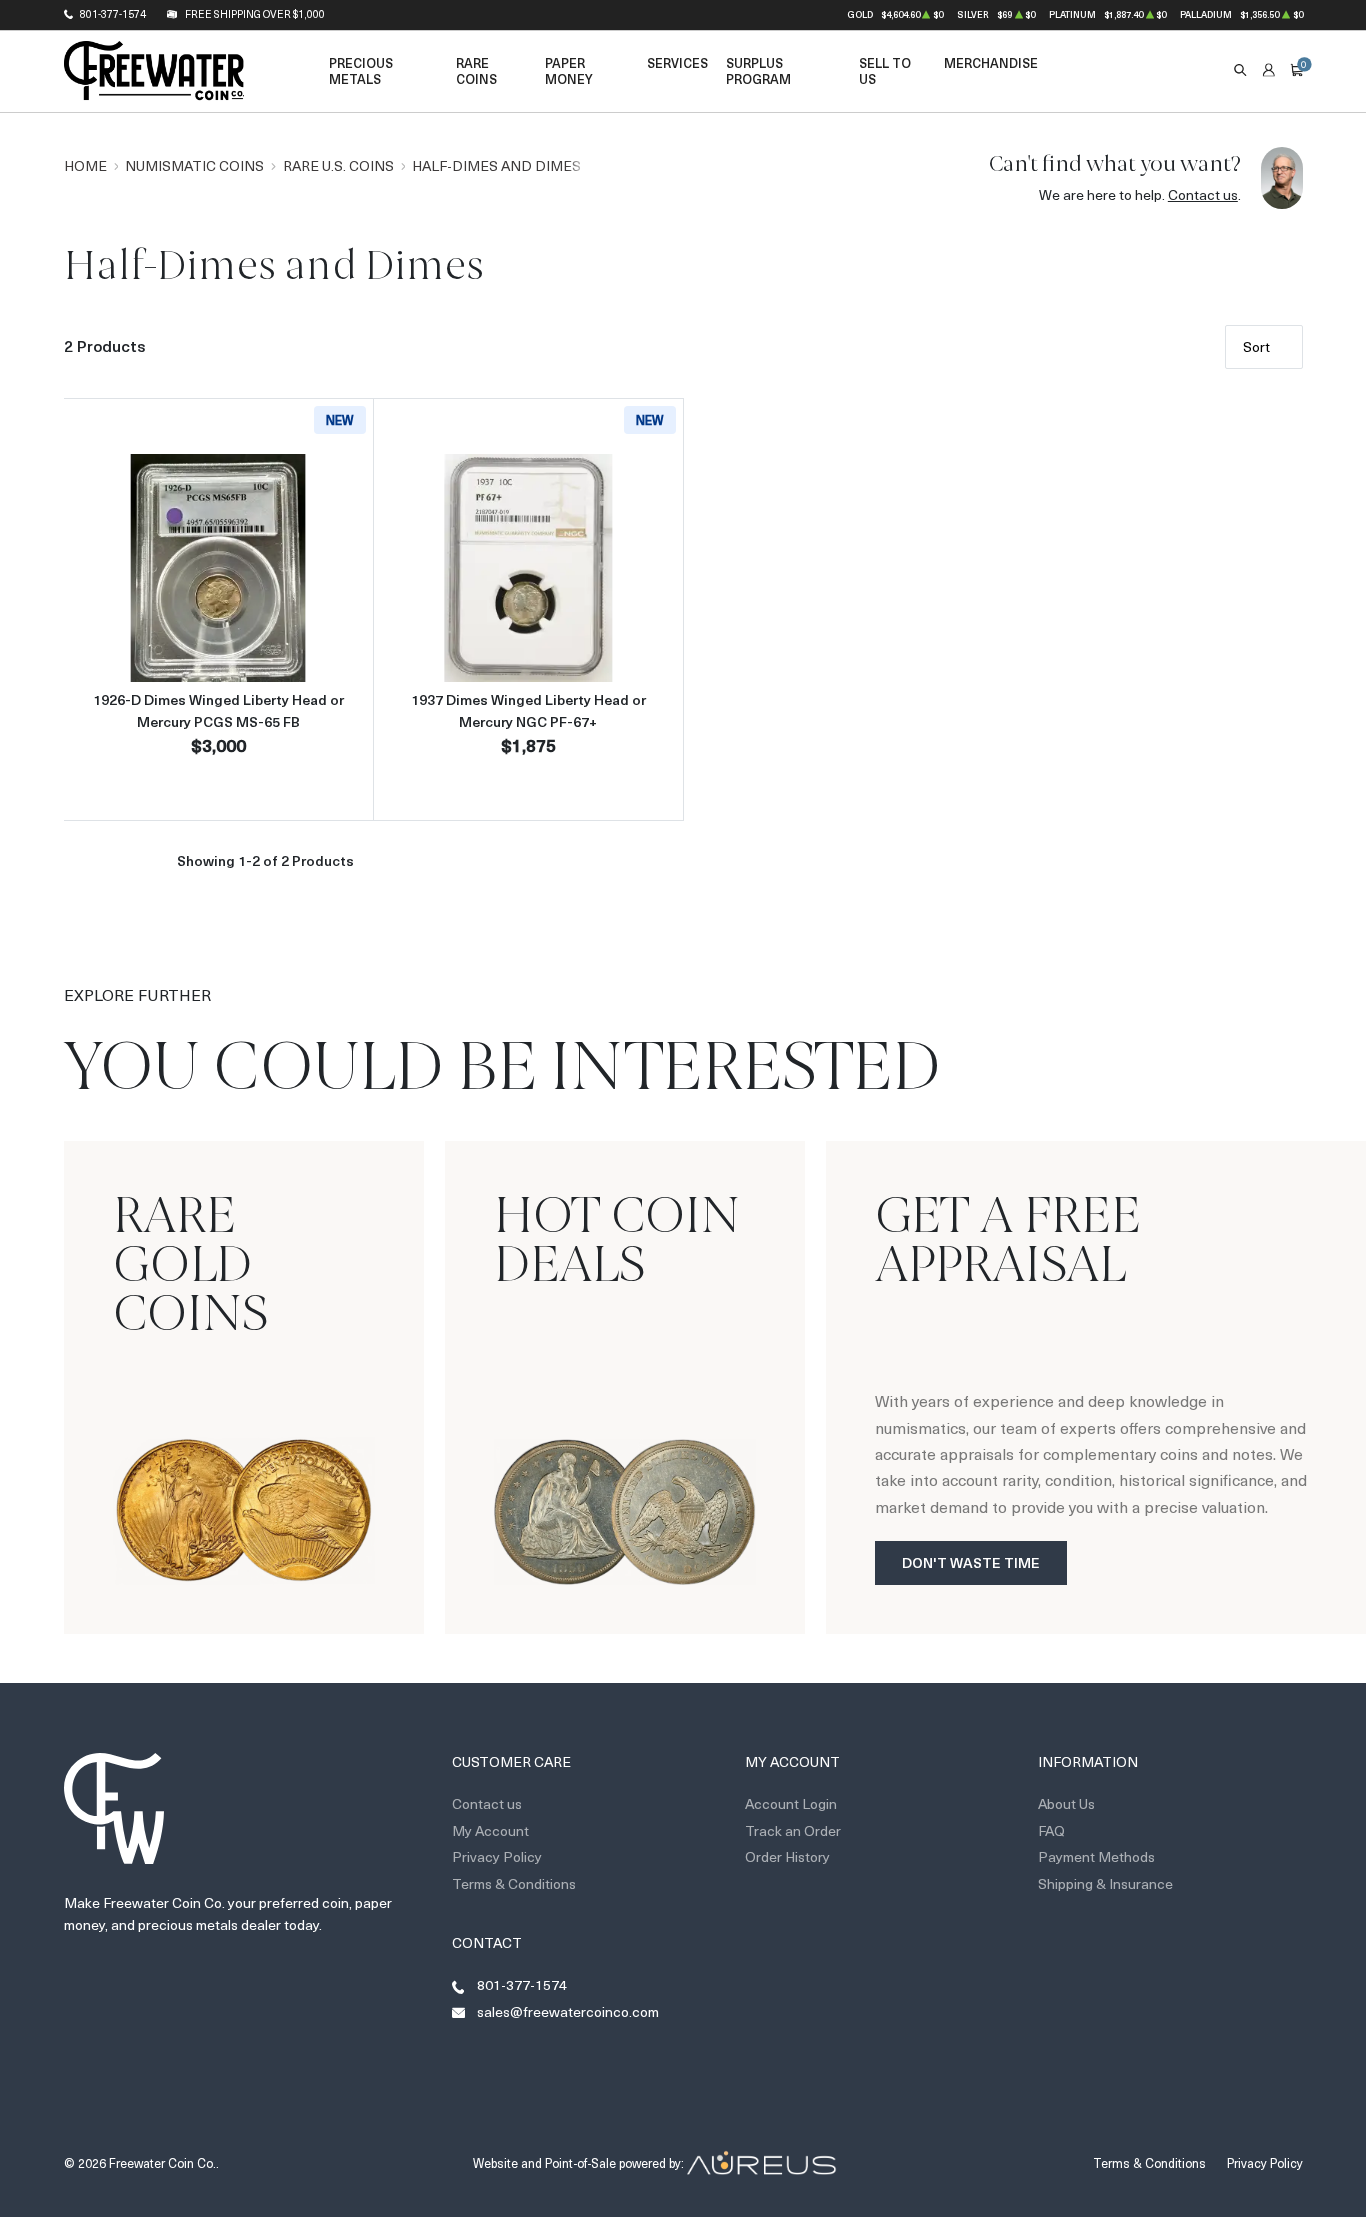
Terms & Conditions (514, 1883)
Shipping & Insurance (1105, 1883)
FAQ (1051, 1830)
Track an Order (793, 1830)
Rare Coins (476, 70)
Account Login (791, 1803)
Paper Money (569, 70)
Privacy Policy (497, 1856)
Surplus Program (758, 70)
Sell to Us (885, 70)
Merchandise (991, 62)
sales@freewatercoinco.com (568, 2011)
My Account (490, 1830)
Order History (787, 1856)
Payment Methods (1096, 1856)
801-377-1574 (113, 14)
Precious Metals (361, 70)
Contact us (1203, 194)
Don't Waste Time (971, 1562)
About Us (1066, 1803)
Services (677, 62)
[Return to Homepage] (154, 71)
